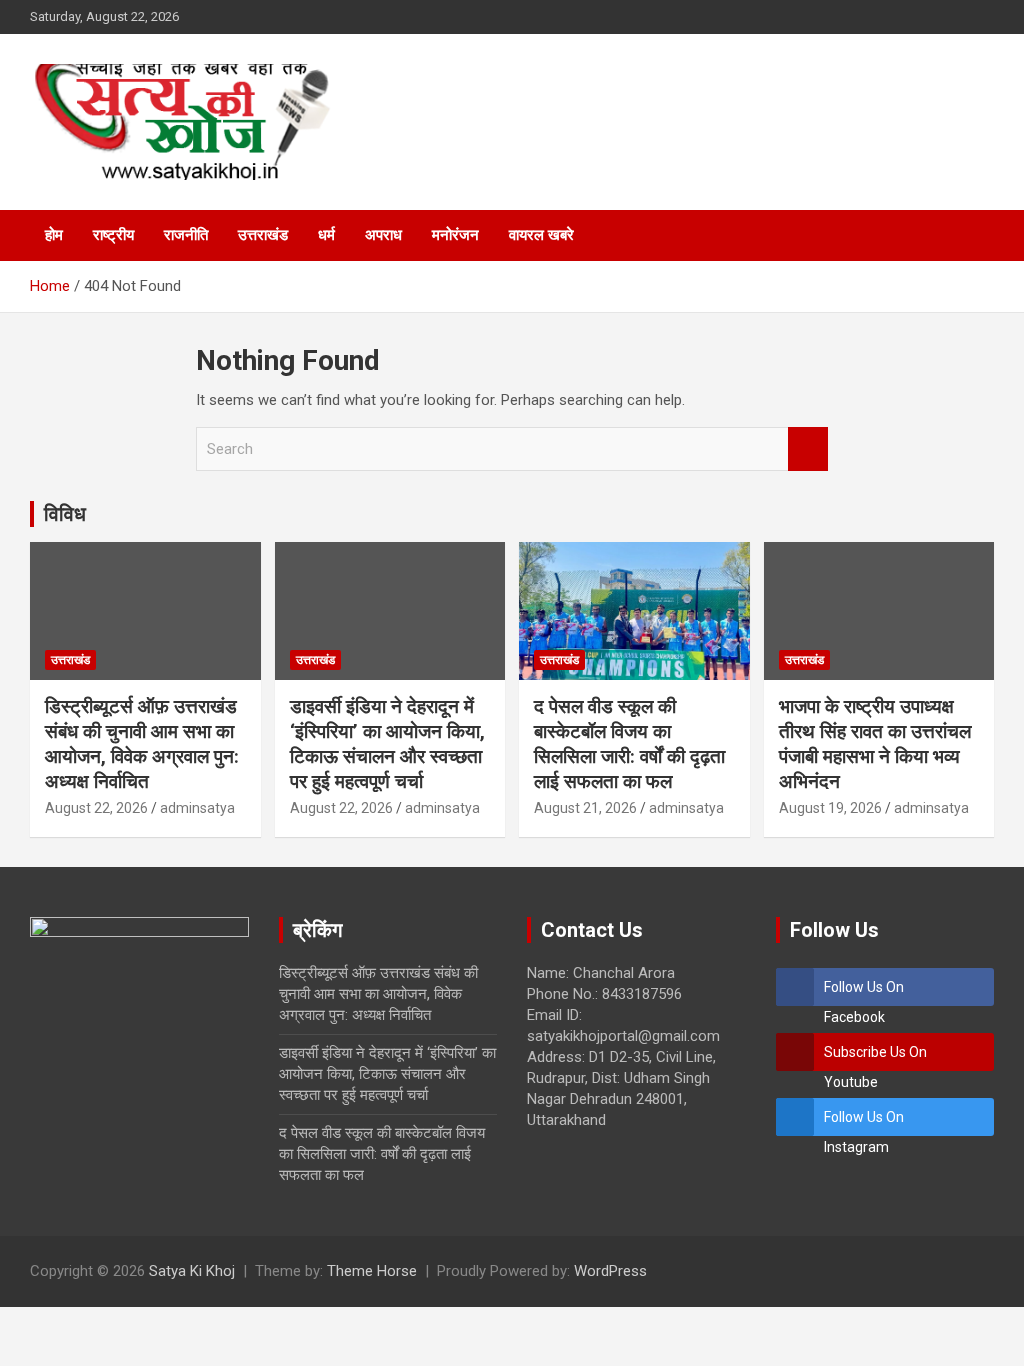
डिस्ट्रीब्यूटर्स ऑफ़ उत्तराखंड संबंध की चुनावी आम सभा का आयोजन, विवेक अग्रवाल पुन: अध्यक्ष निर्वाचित (142, 743)
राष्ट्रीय (113, 235)
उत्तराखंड (263, 235)
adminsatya (197, 808)
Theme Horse (372, 1271)
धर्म (326, 235)
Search (808, 449)
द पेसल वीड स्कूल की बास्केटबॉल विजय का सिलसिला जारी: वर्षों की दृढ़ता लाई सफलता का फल (629, 743)
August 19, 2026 (830, 808)
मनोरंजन (455, 235)
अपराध (383, 235)
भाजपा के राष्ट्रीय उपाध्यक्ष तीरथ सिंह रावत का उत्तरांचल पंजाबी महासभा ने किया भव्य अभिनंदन (875, 743)
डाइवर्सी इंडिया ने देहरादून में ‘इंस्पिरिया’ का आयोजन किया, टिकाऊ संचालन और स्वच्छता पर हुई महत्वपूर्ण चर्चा (387, 743)
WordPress (610, 1271)
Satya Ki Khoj (192, 1271)
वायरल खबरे (541, 235)
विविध (65, 514)
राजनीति (186, 235)
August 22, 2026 (96, 808)
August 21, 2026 (585, 808)
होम (54, 235)
